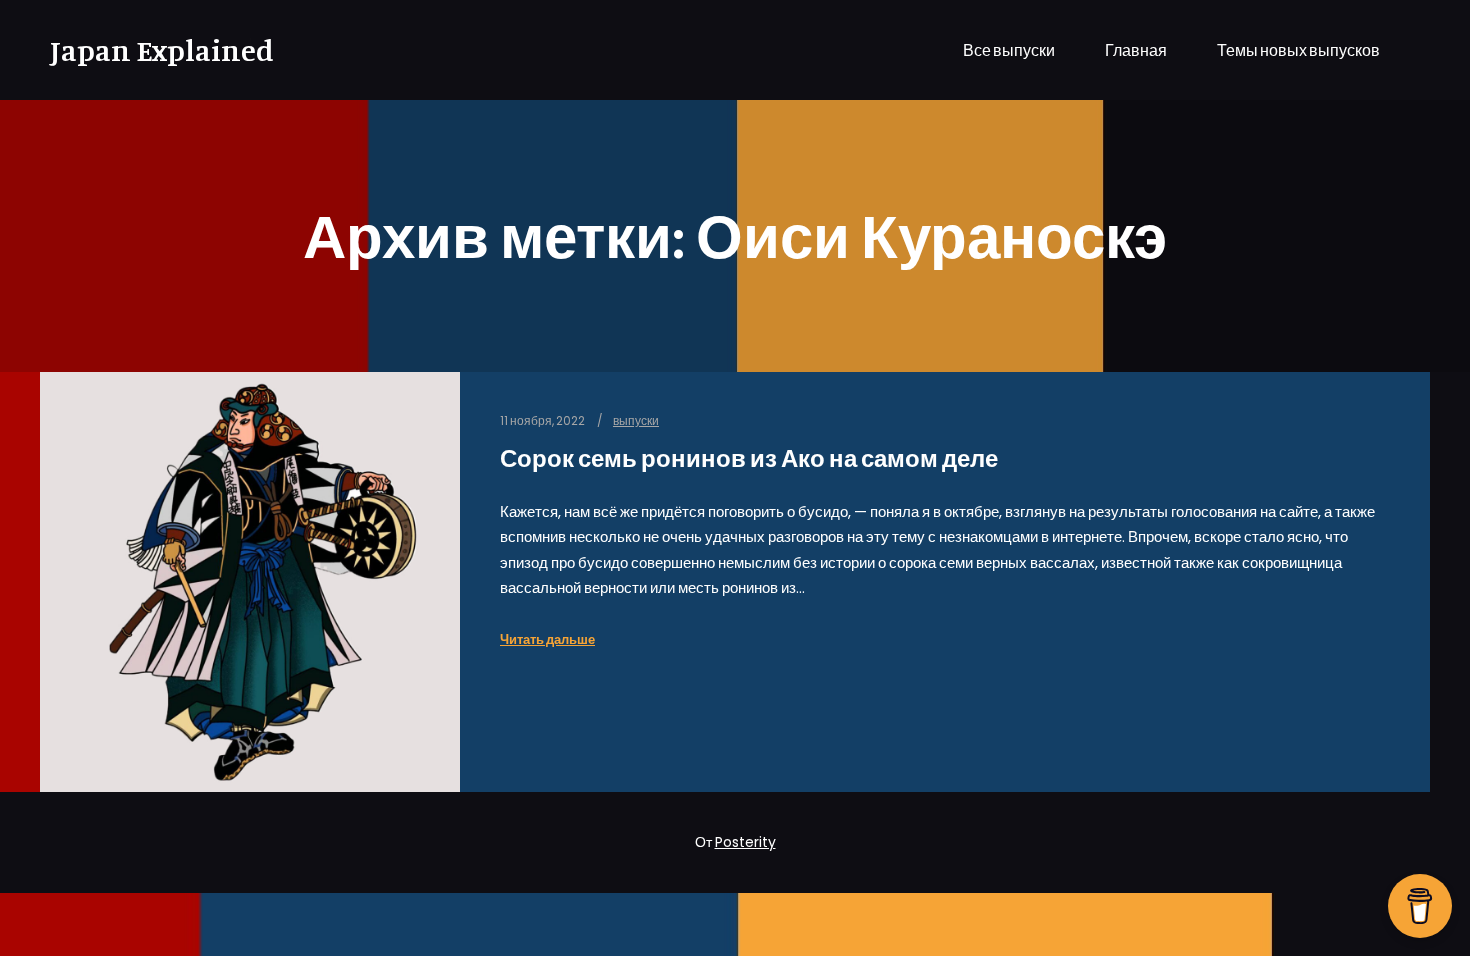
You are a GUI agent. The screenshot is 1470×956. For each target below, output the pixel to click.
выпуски (636, 421)
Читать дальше (547, 639)
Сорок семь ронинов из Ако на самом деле (749, 458)
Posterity (745, 842)
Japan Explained (150, 50)
